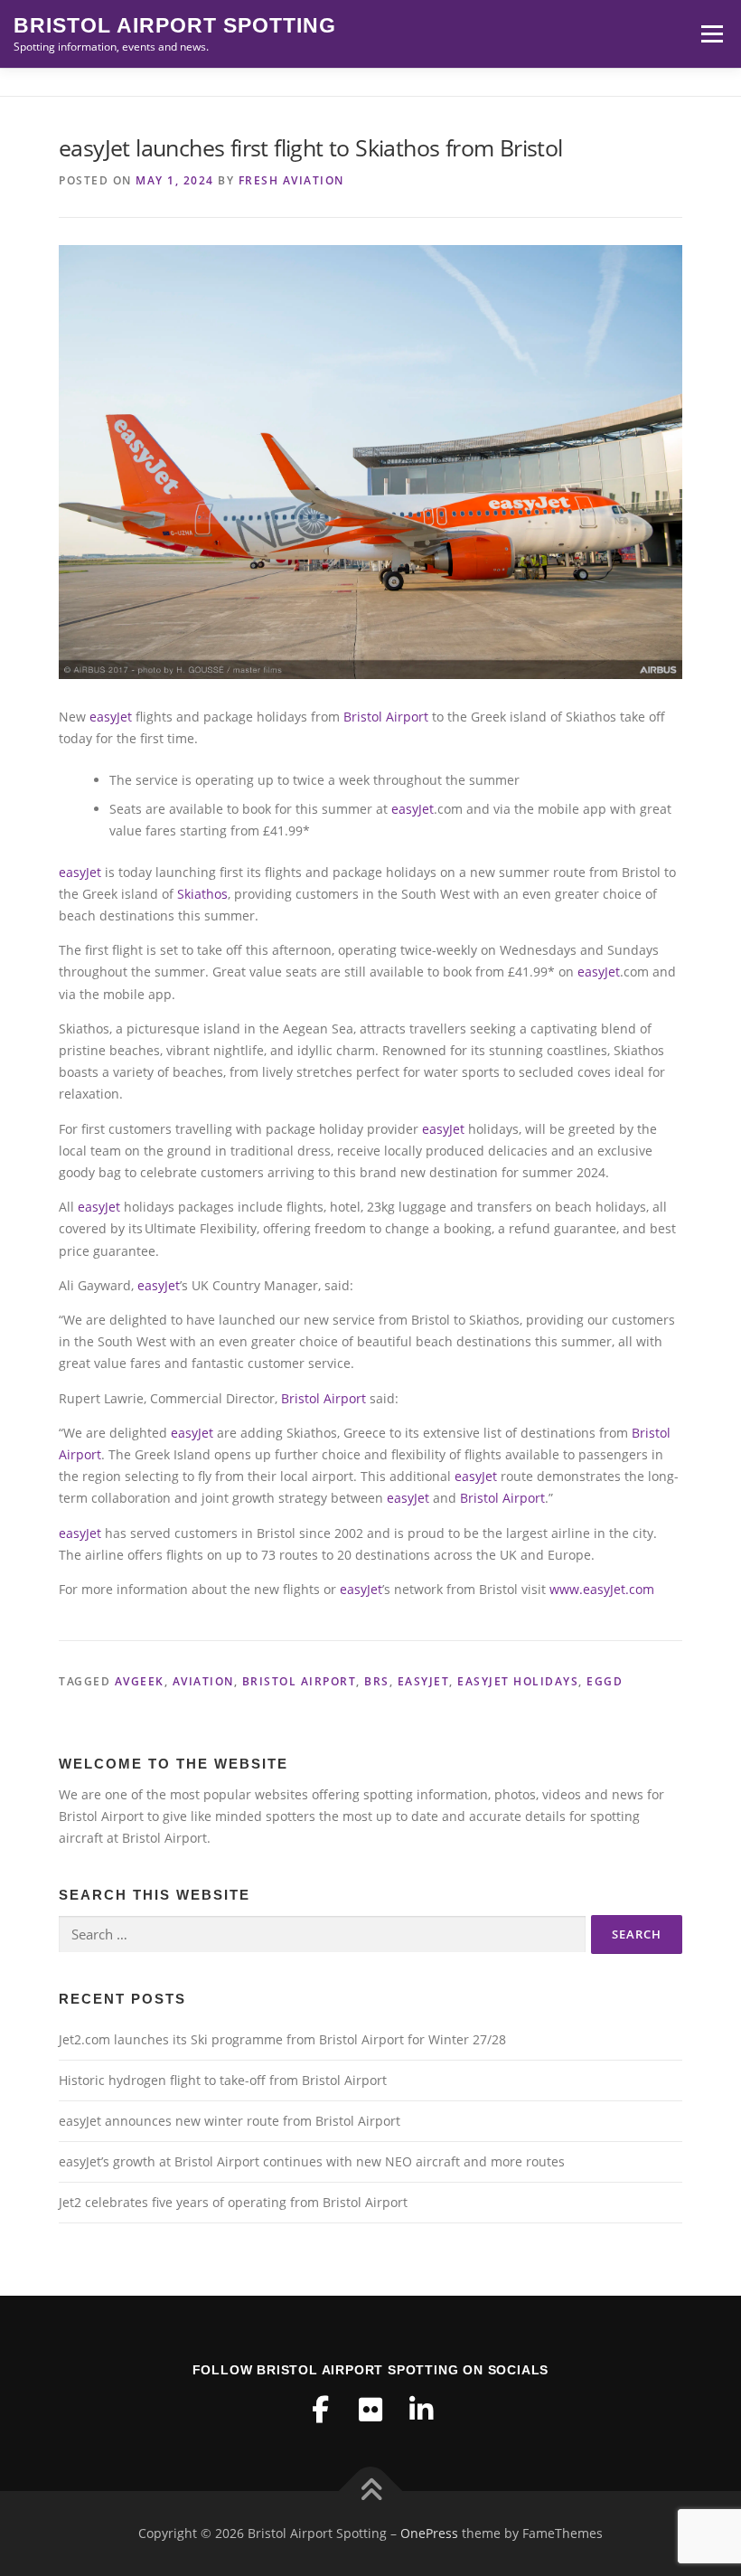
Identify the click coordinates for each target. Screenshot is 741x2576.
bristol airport (300, 1681)
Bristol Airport (386, 717)
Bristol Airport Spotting (175, 26)
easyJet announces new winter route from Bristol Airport (230, 2121)
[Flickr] (370, 2410)
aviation (203, 1681)
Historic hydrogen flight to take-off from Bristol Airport (223, 2080)
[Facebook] (320, 2410)
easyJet (111, 717)
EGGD (605, 1681)
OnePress (429, 2533)
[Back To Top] (371, 2491)
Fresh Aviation (291, 180)
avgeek (140, 1681)
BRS (377, 1681)
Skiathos (202, 894)
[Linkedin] (421, 2410)
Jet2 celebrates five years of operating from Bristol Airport (233, 2202)
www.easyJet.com (602, 1589)
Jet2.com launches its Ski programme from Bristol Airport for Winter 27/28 (282, 2039)
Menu (712, 34)
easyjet (424, 1681)
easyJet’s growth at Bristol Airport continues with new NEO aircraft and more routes (312, 2161)
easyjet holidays (518, 1681)
